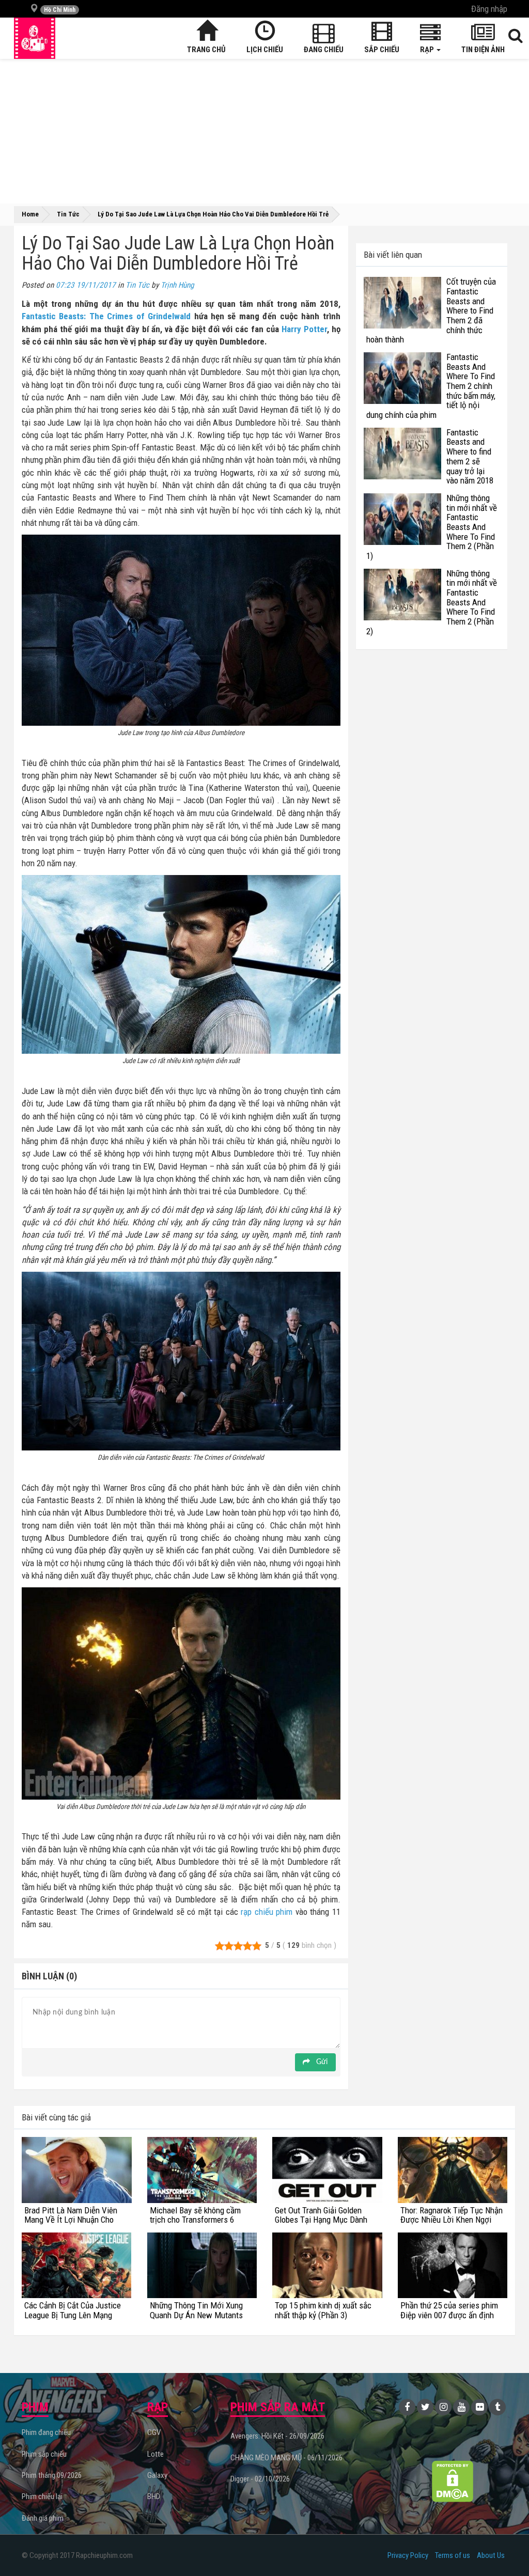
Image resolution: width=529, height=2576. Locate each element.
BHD (154, 2496)
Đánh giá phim (43, 2518)
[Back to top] (505, 2547)
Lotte (155, 2454)
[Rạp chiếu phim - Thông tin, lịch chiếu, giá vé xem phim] (35, 38)
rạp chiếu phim (267, 1912)
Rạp (428, 50)
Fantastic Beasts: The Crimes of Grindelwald (106, 316)
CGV (154, 2432)
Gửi (321, 2062)
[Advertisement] (264, 131)
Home (30, 214)
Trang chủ (206, 50)
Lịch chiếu (265, 50)
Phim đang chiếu (46, 2432)
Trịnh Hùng (177, 285)
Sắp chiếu (382, 50)
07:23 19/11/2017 (86, 285)
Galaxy (157, 2475)
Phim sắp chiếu (44, 2454)
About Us (491, 2555)
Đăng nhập (489, 9)
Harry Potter (304, 329)
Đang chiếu (324, 50)
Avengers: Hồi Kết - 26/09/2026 (277, 2436)
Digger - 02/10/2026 (260, 2479)
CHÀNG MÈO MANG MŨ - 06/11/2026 (286, 2458)
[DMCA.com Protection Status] (452, 2481)
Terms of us (453, 2555)
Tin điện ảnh (483, 50)
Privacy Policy (408, 2555)
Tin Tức (137, 285)
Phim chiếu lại (42, 2496)
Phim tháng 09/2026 (52, 2475)
